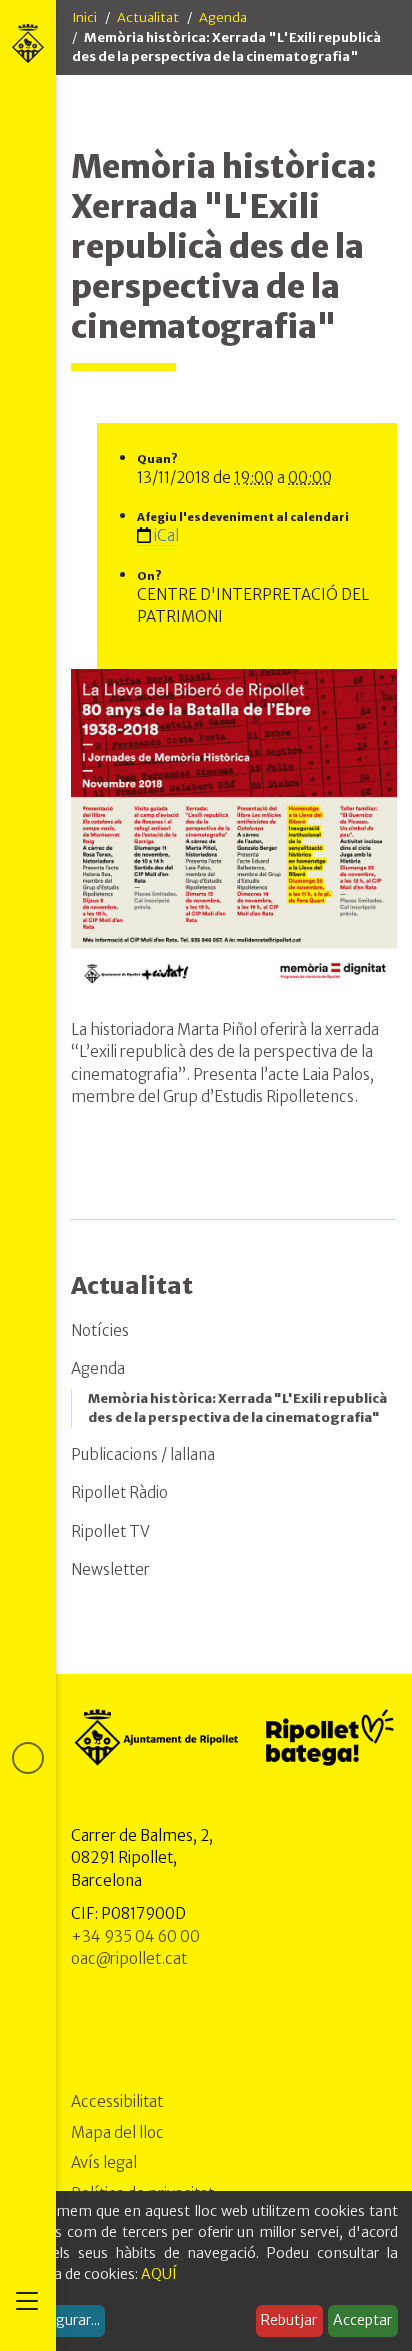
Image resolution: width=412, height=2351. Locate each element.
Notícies (100, 1330)
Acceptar (362, 2320)
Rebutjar (289, 2320)
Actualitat (148, 17)
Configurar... (60, 2320)
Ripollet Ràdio (119, 1492)
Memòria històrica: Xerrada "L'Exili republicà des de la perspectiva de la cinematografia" (237, 1408)
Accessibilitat (117, 2101)
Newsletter (110, 1569)
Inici (84, 17)
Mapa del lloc (117, 2132)
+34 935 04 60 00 (135, 1936)
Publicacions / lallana (143, 1454)
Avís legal (104, 2162)
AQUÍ (159, 2274)
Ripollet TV (110, 1531)
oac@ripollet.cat (129, 1958)
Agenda (223, 17)
